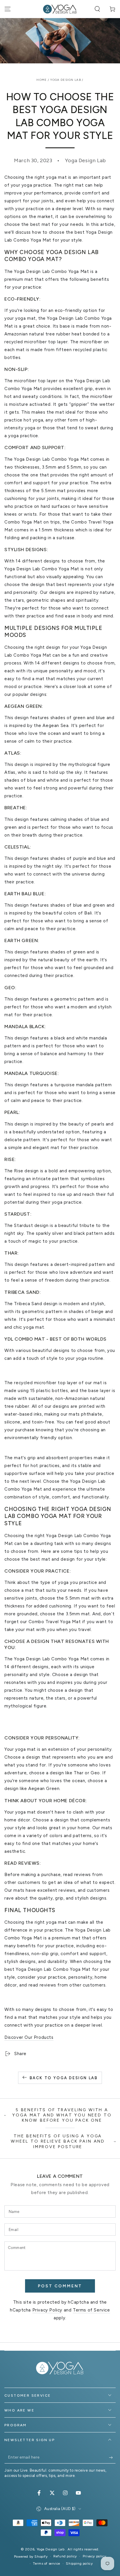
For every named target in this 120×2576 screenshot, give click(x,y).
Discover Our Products (29, 2037)
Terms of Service (91, 2310)
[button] (97, 9)
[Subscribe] (112, 2458)
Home (42, 80)
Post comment (60, 2286)
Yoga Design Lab (66, 80)
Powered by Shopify (31, 2557)
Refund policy (65, 2556)
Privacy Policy (47, 2310)
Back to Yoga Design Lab (64, 2078)
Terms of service (47, 2564)
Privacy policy (94, 2556)
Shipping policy (79, 2564)
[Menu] (8, 9)
